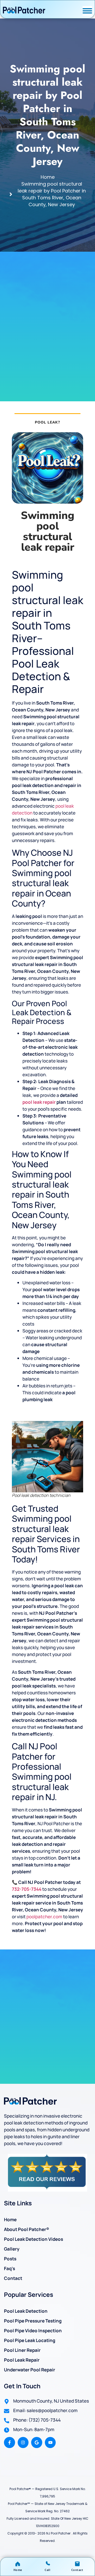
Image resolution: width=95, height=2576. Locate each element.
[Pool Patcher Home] (24, 11)
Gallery (12, 2249)
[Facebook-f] (9, 2442)
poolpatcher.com (44, 1917)
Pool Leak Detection (26, 2311)
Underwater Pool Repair (30, 2370)
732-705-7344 (27, 1889)
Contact (13, 2278)
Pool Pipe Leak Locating (30, 2340)
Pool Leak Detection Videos (34, 2239)
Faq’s (9, 2268)
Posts (10, 2259)
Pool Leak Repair (22, 2360)
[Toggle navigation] (87, 11)
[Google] (37, 2442)
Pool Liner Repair (22, 2350)
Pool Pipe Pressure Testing (33, 2321)
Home (10, 2219)
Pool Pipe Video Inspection (33, 2331)
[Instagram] (23, 2442)
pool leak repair (39, 1102)
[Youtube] (50, 2442)
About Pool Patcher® (27, 2229)
